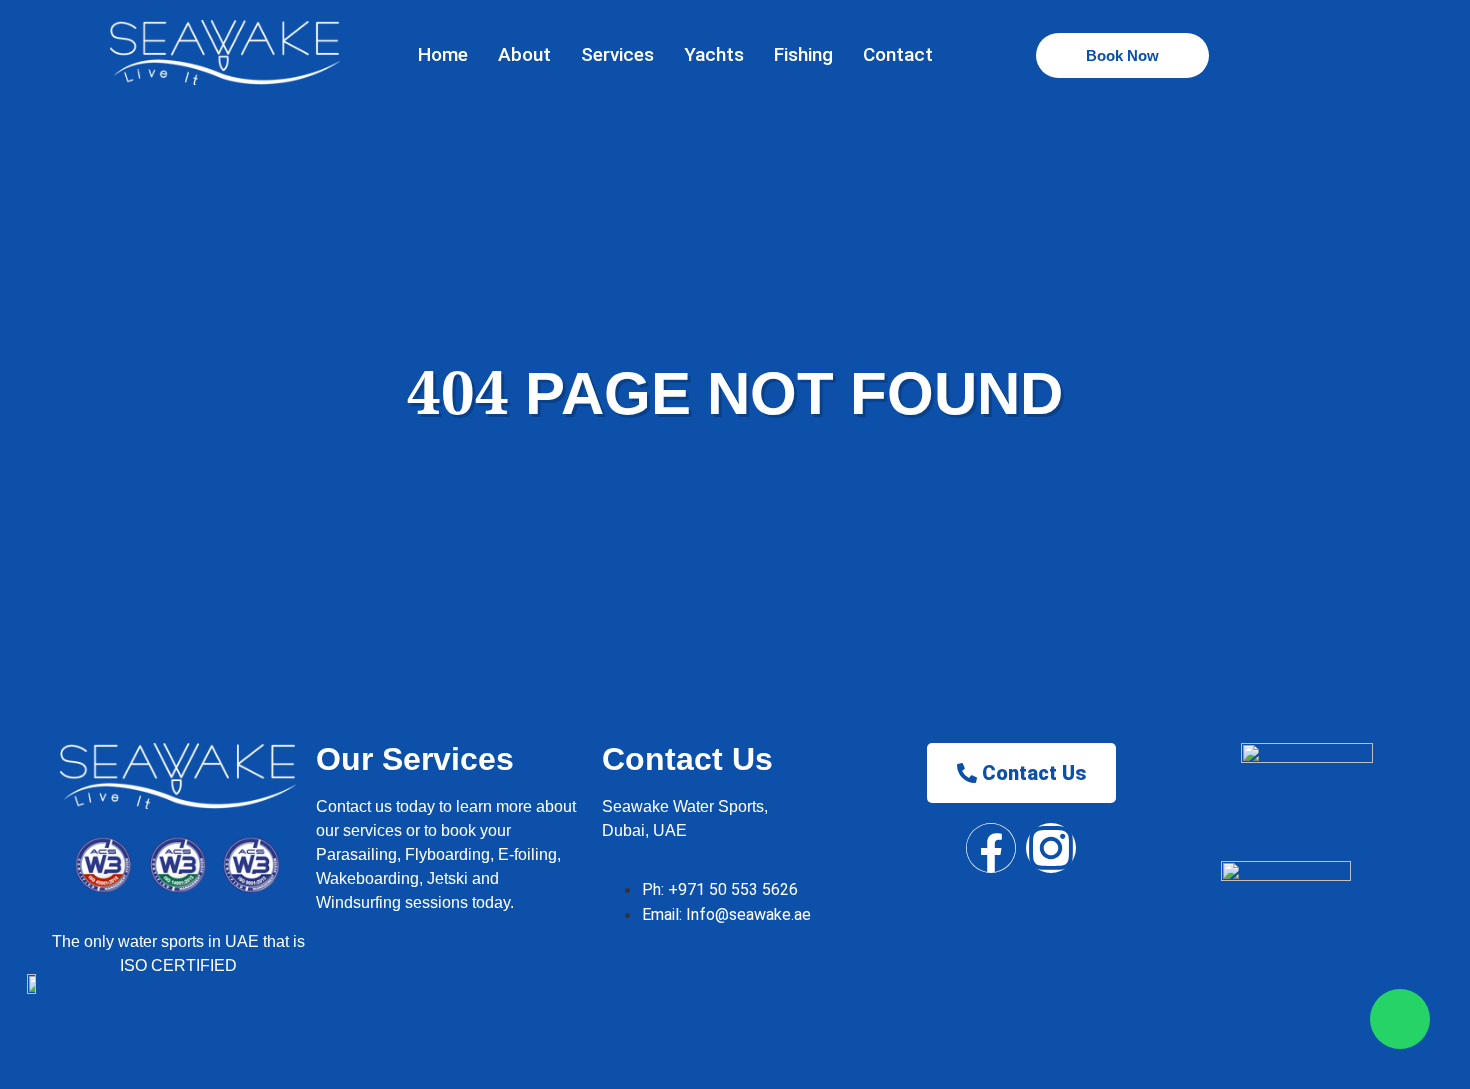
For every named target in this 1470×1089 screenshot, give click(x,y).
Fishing (803, 54)
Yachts (714, 54)
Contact (898, 54)
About (524, 54)
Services (617, 54)
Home (443, 54)
